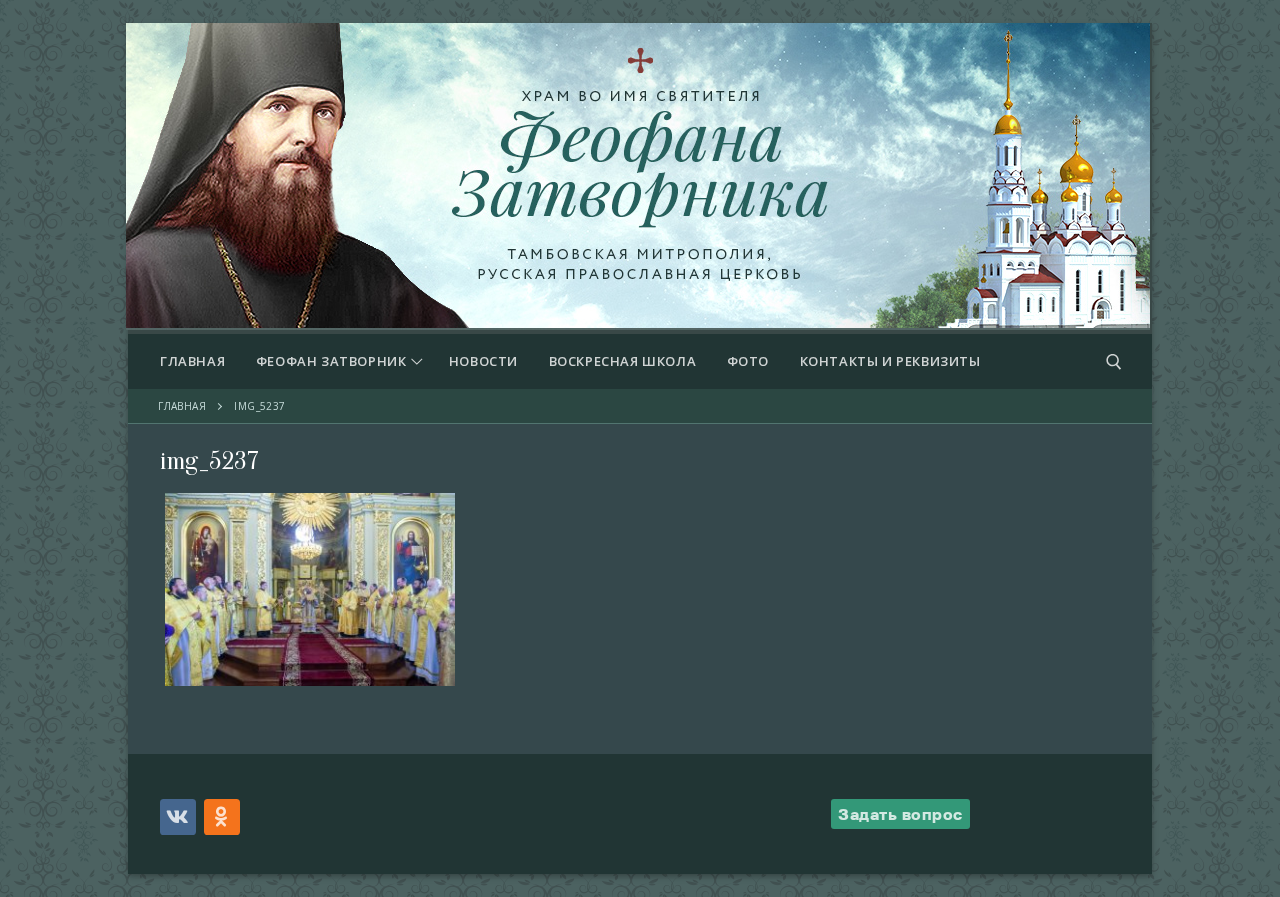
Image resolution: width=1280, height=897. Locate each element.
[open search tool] (1114, 362)
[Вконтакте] (178, 817)
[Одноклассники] (222, 817)
